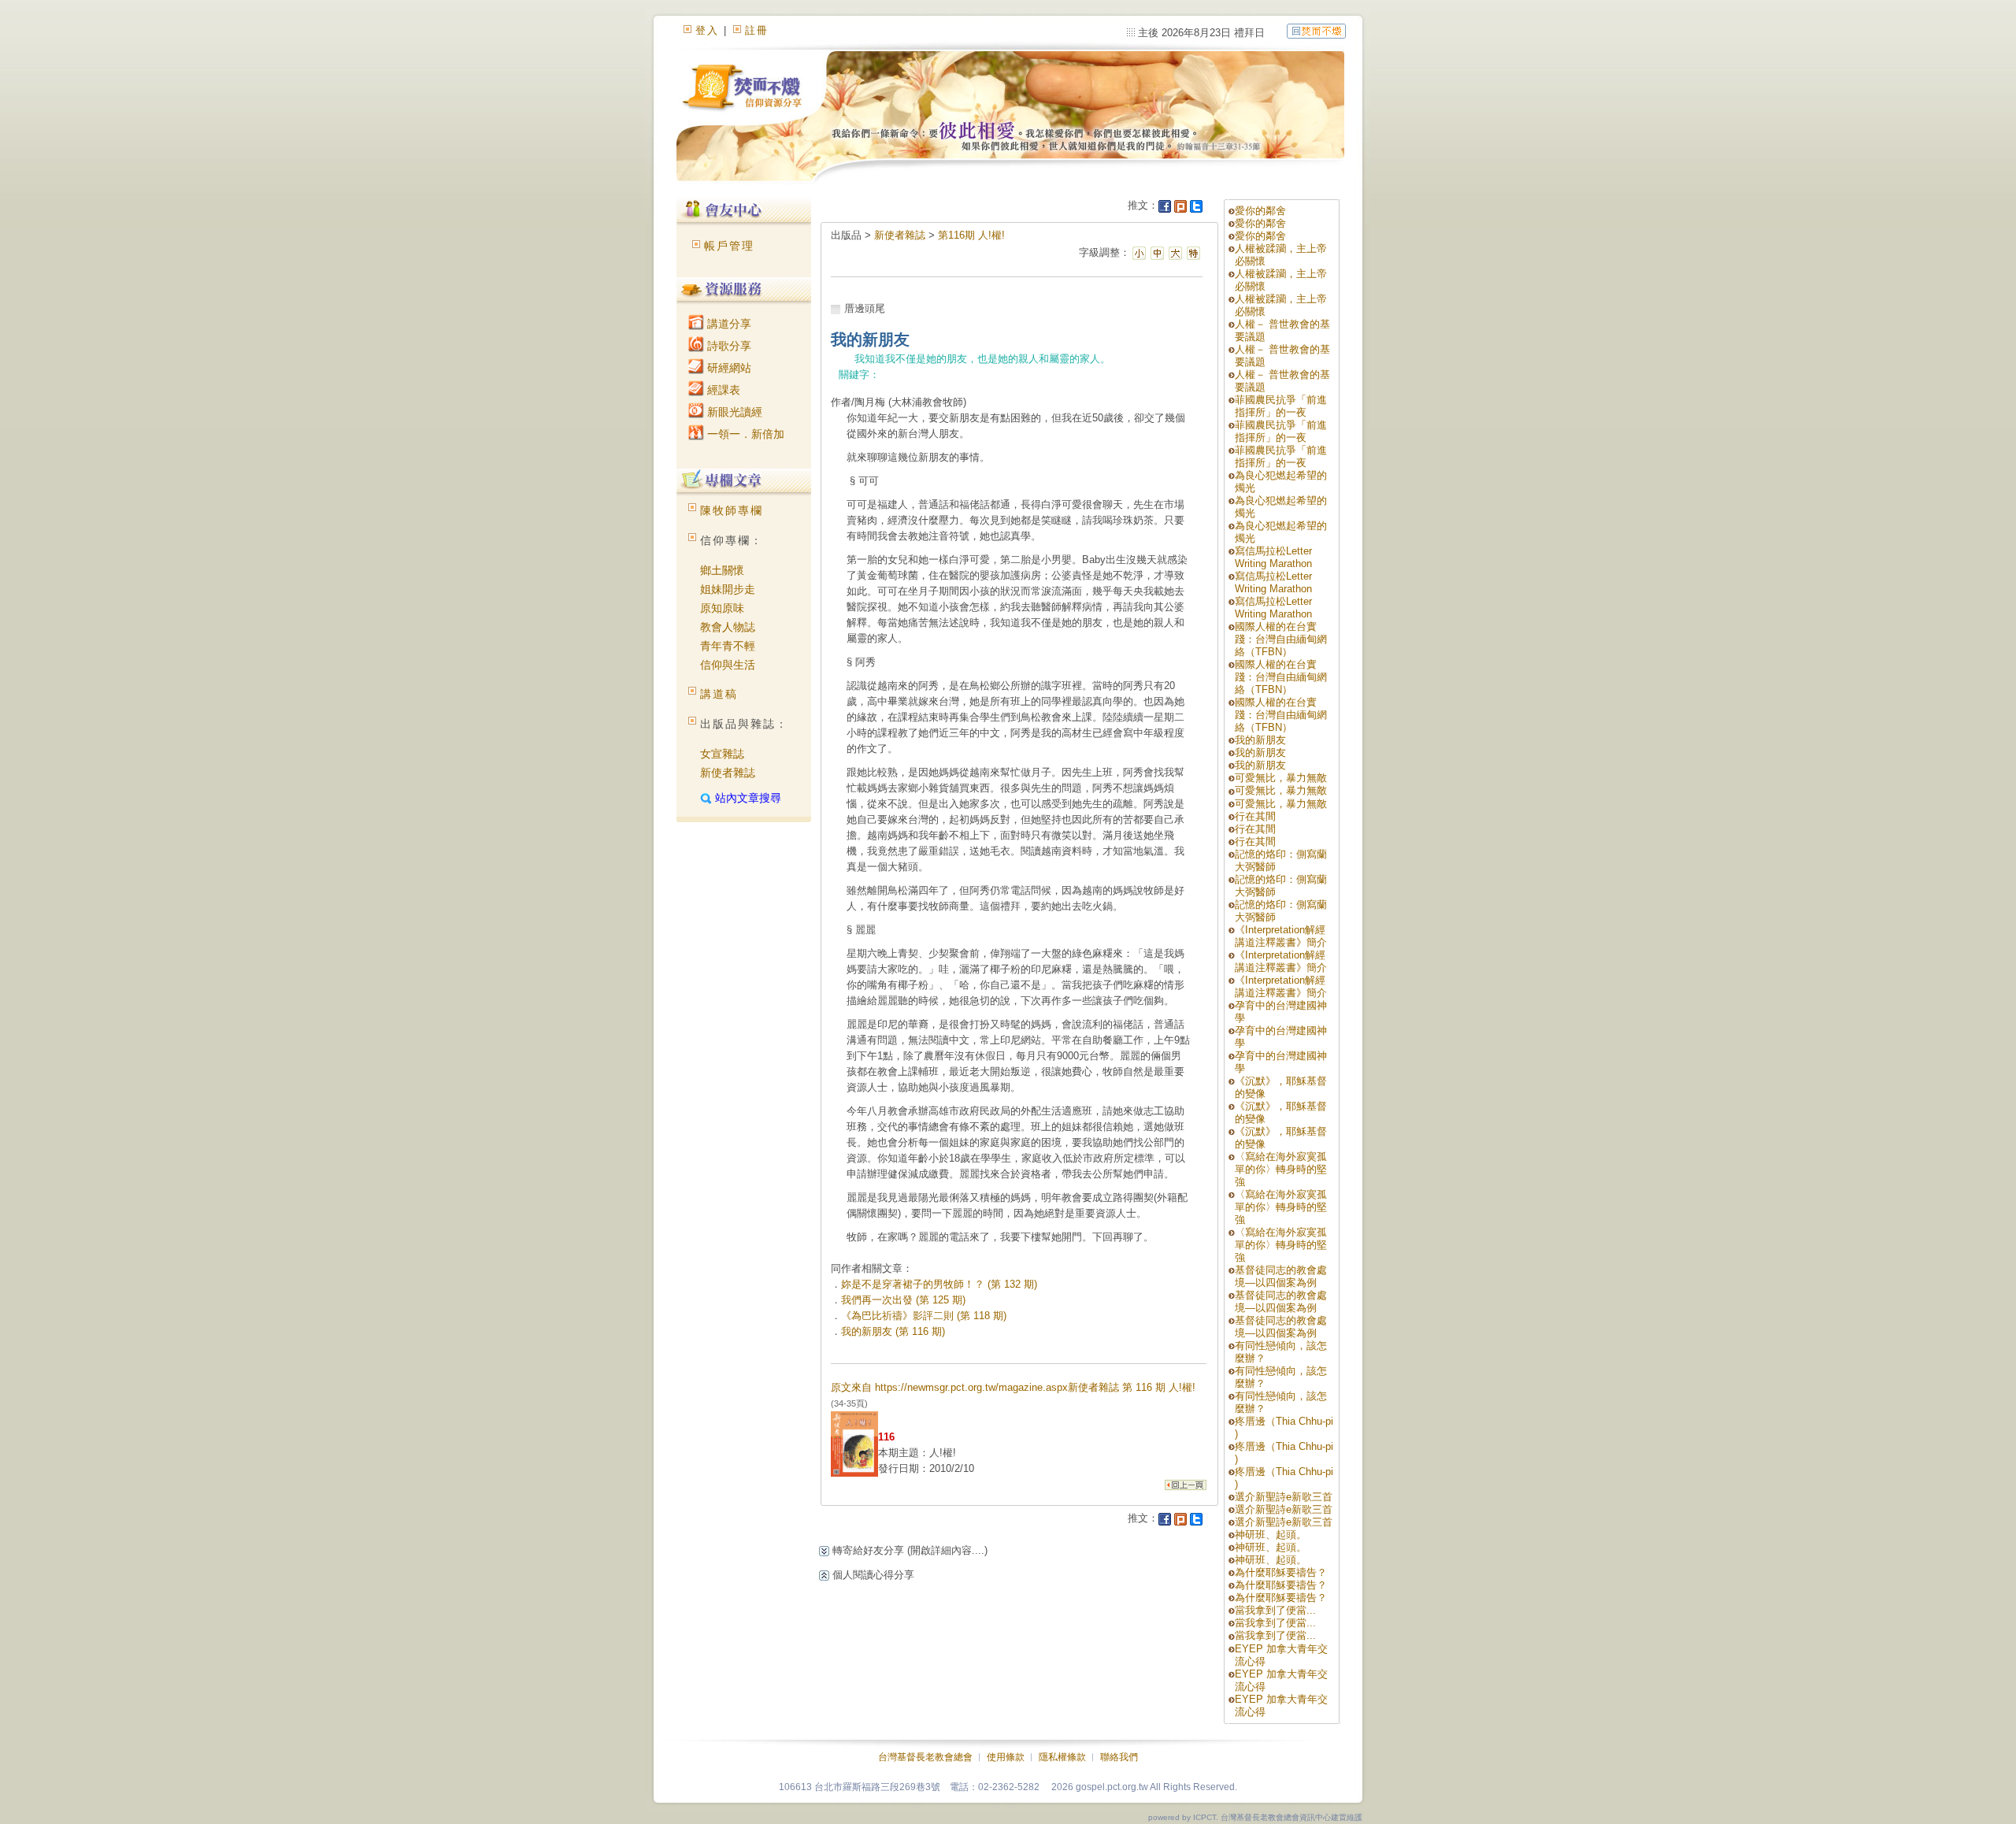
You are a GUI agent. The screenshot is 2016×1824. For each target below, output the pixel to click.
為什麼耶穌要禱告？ (1281, 1572)
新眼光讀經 (733, 412)
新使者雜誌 (728, 773)
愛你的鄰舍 (1260, 211)
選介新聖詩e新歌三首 (1284, 1497)
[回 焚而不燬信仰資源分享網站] (1316, 30)
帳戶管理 (729, 246)
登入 (707, 30)
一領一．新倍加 (744, 434)
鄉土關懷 (722, 570)
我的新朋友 (1260, 740)
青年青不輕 (728, 646)
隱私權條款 (1062, 1757)
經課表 (722, 390)
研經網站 (728, 368)
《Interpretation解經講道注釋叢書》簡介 (1281, 936)
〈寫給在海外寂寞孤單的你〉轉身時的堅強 (1281, 1169)
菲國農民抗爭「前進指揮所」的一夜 (1281, 406)
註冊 (757, 30)
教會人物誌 (728, 627)
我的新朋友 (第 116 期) (893, 1331)
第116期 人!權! (971, 235)
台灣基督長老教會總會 (925, 1757)
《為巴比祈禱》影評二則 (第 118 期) (924, 1316)
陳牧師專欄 (732, 510)
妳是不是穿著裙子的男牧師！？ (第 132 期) (939, 1284)
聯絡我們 (1119, 1757)
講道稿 (719, 694)
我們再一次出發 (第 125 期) (903, 1300)
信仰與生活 (728, 665)
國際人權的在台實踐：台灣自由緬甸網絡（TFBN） (1281, 639)
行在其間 (1255, 816)
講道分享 (728, 324)
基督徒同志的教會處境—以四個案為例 (1281, 1276)
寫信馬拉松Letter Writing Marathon (1273, 557)
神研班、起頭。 (1271, 1535)
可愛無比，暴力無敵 (1281, 778)
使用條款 (1006, 1757)
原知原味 (722, 608)
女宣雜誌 (722, 754)
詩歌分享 (728, 346)
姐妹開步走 (728, 589)
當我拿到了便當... (1275, 1610)
